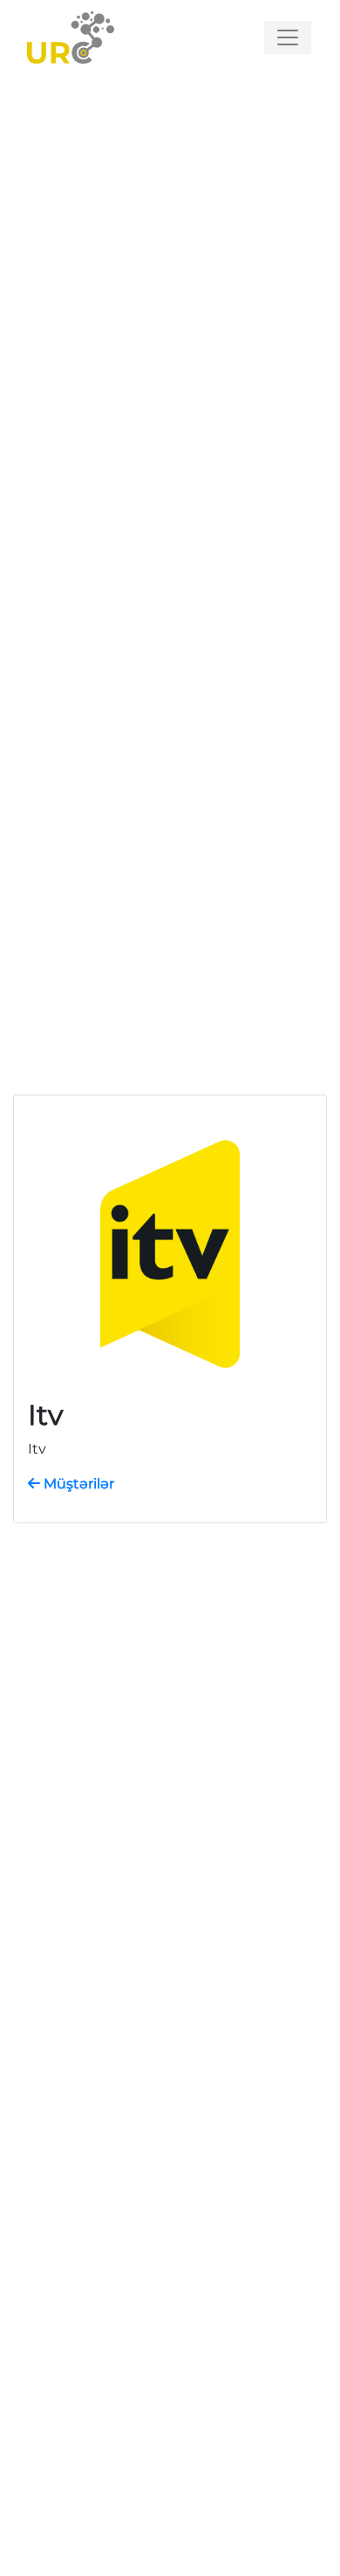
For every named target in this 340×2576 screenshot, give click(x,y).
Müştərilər (77, 1484)
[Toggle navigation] (288, 37)
